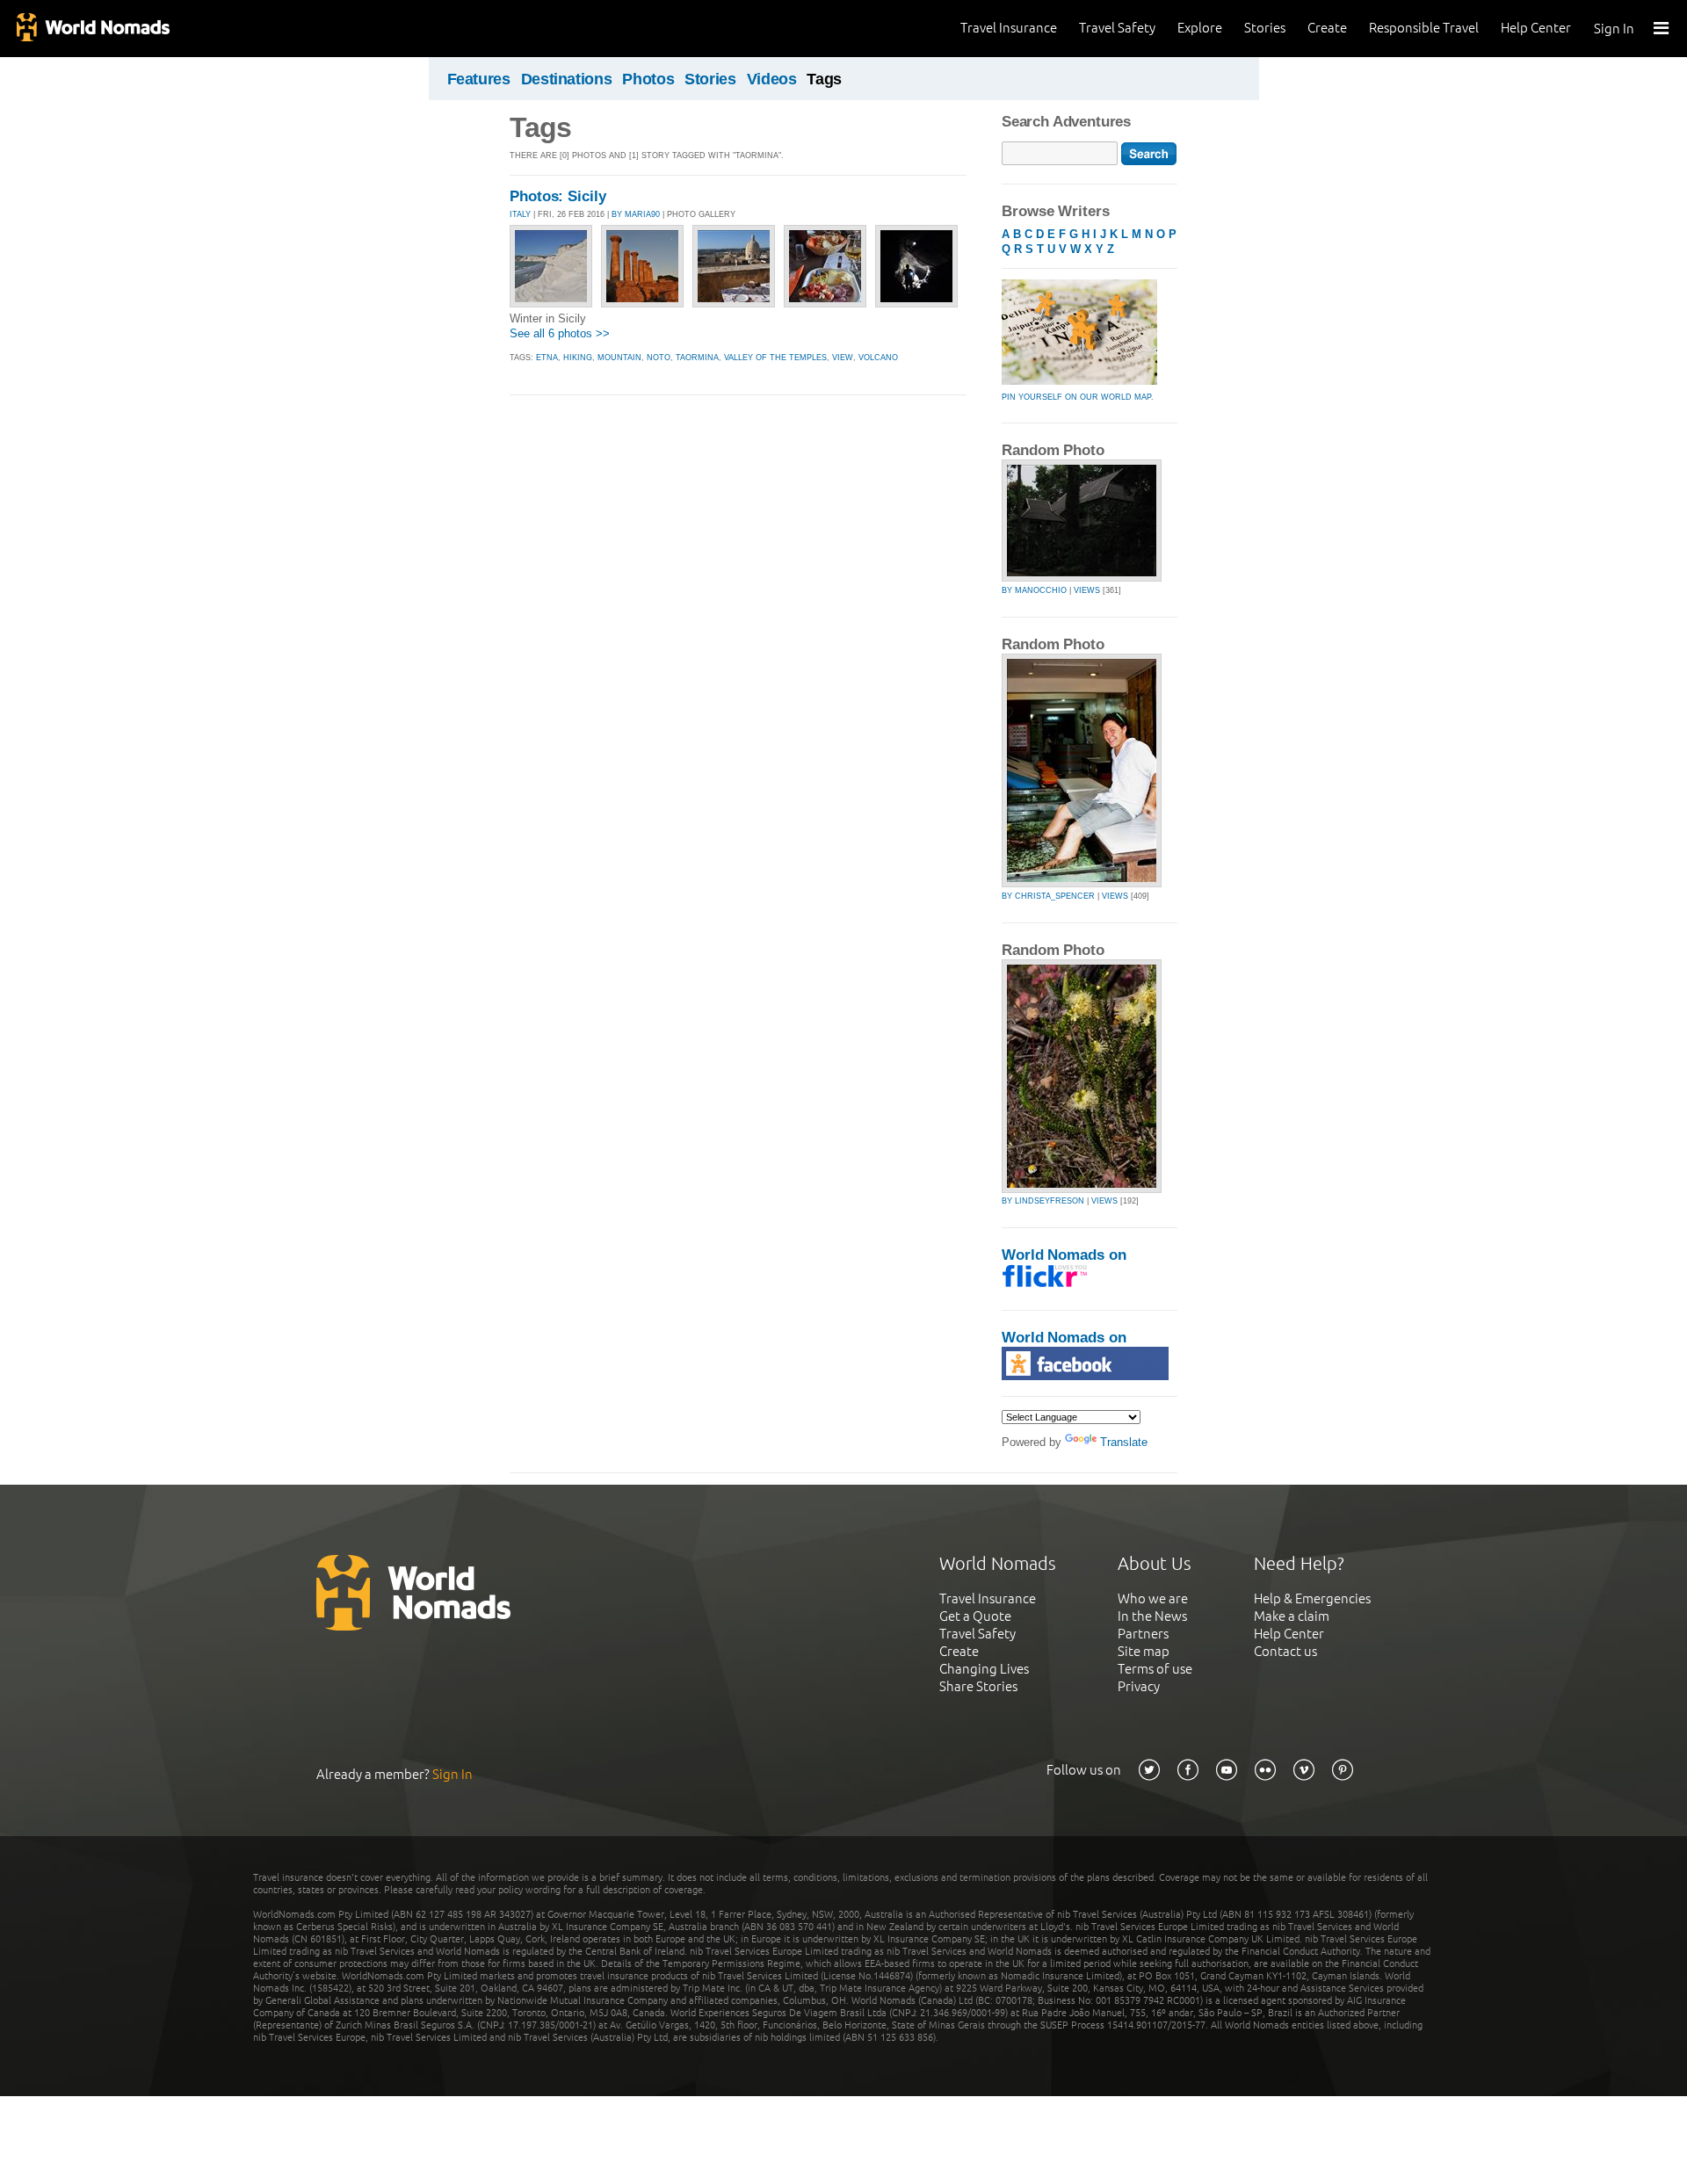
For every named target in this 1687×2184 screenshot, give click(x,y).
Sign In (1614, 29)
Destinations (567, 79)
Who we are (1153, 1598)
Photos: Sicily (558, 196)
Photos (648, 79)
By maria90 (636, 214)
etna (547, 358)
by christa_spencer (1048, 896)
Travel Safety (1117, 28)
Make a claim (1292, 1616)
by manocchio (1034, 590)
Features (479, 79)
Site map (1144, 1651)
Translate (1124, 1442)
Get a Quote (975, 1616)
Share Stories (978, 1686)
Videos (772, 79)
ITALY (520, 214)
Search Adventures (1066, 122)
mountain (619, 358)
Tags (824, 79)
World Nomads (92, 29)
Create (1327, 28)
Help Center (1536, 28)
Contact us (1285, 1651)
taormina (697, 358)
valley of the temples (775, 358)
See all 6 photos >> (560, 333)
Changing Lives (984, 1669)
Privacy (1139, 1686)
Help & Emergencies (1312, 1598)
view (843, 358)
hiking (578, 358)
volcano (878, 358)
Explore (1200, 28)
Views (1087, 590)
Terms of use (1155, 1669)
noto (659, 358)
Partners (1143, 1634)
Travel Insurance (1009, 28)
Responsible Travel (1424, 28)
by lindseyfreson (1043, 1201)
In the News (1152, 1616)
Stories (1265, 28)
